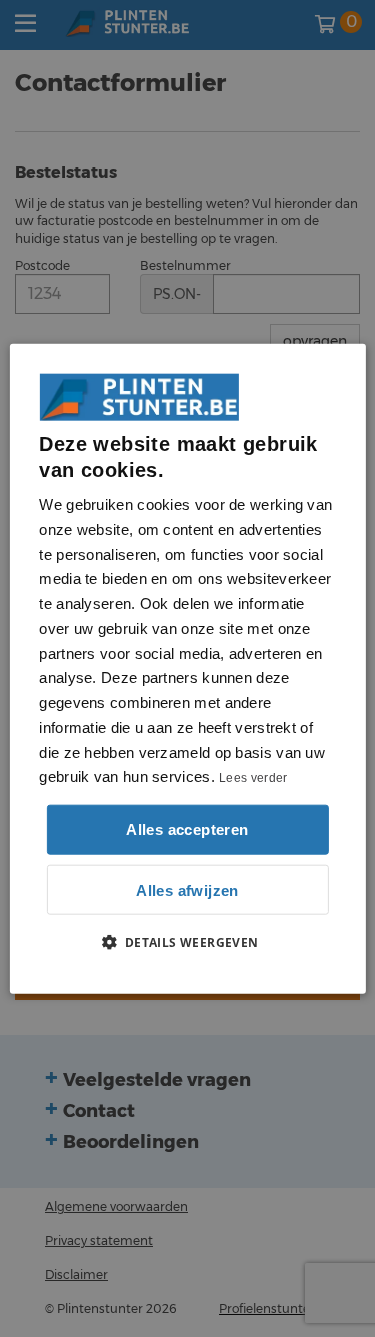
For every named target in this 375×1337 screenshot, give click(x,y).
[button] (187, 942)
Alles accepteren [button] (187, 829)
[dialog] (187, 668)
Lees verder (253, 778)
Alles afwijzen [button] (187, 889)
